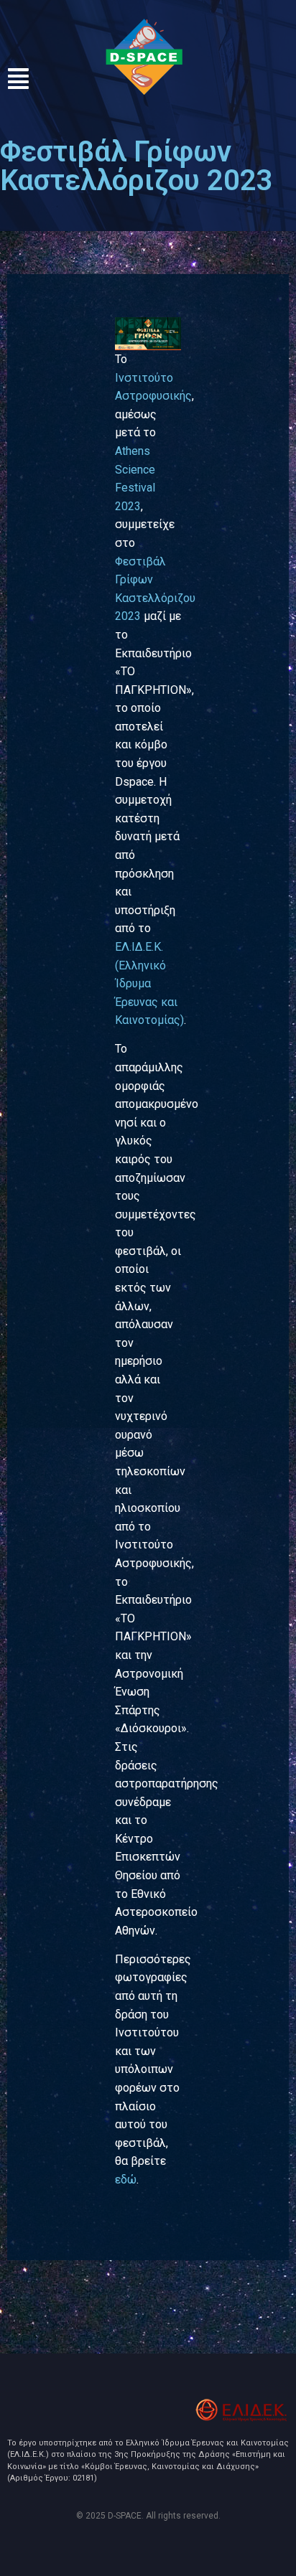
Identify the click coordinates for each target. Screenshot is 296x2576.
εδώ (126, 2180)
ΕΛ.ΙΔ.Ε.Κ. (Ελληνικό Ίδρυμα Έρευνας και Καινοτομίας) (149, 983)
